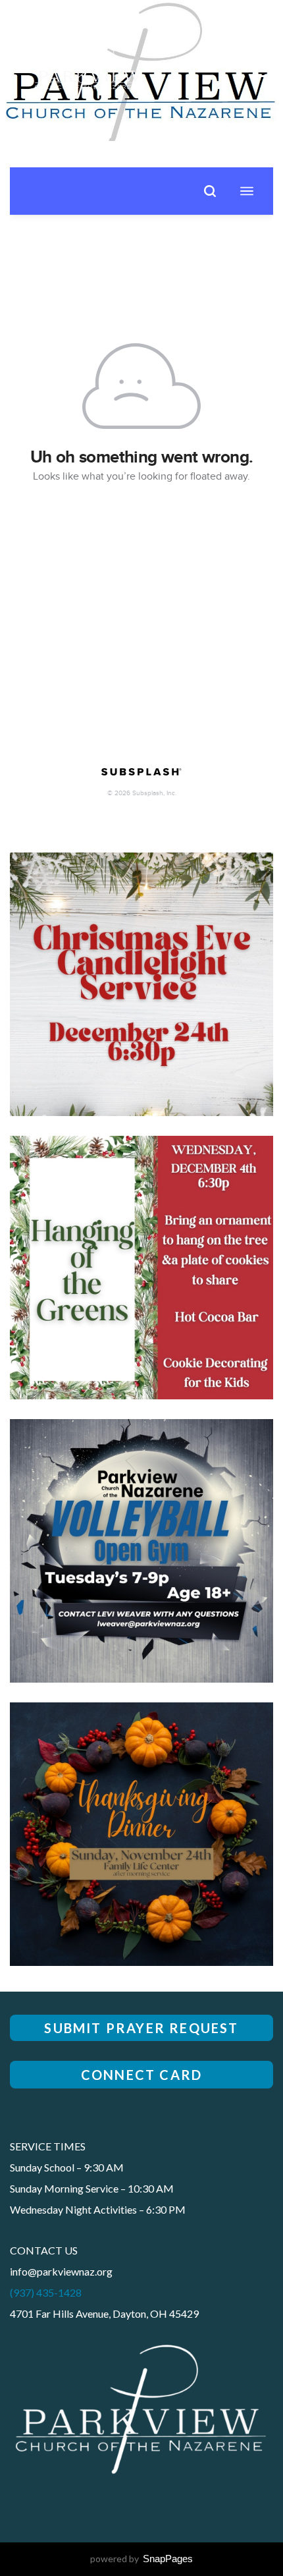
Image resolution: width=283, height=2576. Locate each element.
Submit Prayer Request (141, 2028)
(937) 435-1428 (46, 2292)
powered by (141, 2559)
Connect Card (141, 2075)
